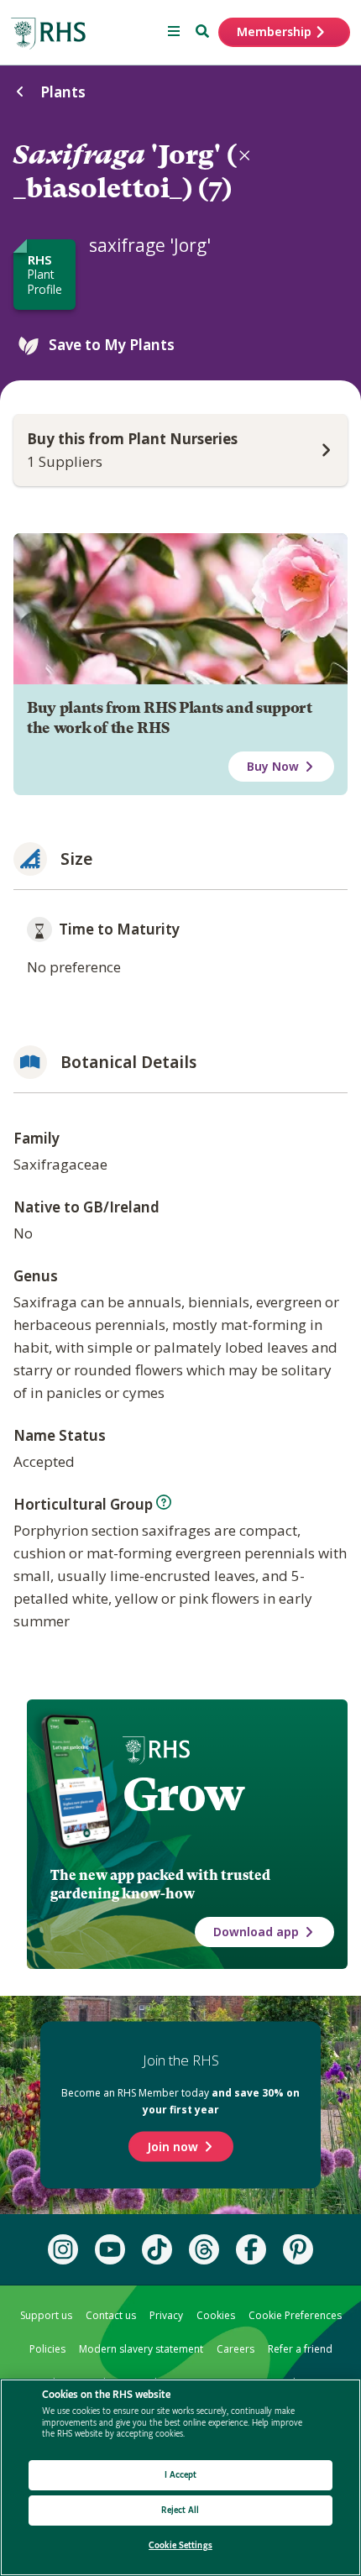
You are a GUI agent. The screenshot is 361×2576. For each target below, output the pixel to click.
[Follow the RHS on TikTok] (157, 2249)
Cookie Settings (180, 2545)
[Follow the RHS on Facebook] (251, 2249)
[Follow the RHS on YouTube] (110, 2249)
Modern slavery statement (141, 2349)
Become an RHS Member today (180, 2101)
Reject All (180, 2510)
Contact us (111, 2315)
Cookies (216, 2315)
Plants (63, 92)
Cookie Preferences (295, 2315)
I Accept (181, 2475)
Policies (47, 2349)
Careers (235, 2349)
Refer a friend (300, 2349)
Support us (46, 2315)
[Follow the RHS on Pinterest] (298, 2249)
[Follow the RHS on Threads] (204, 2249)
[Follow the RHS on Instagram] (63, 2249)
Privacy (166, 2315)
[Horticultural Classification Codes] (164, 1502)
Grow (183, 1794)
